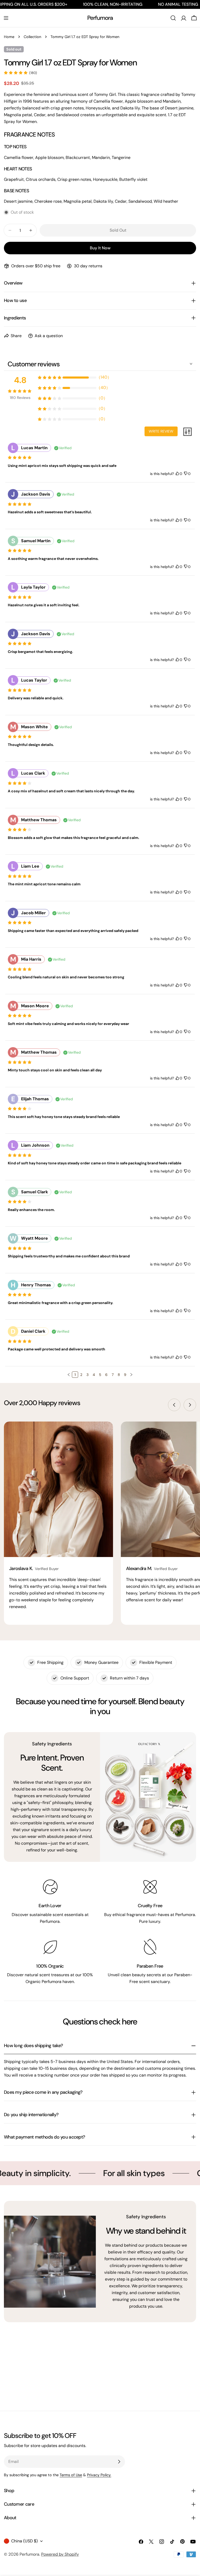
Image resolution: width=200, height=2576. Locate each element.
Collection (32, 37)
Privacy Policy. (99, 2475)
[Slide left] (174, 1405)
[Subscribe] (119, 2462)
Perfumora (100, 18)
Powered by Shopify (60, 2554)
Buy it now (100, 248)
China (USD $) (24, 2541)
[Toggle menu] (6, 18)
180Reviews (20, 398)
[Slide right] (190, 1405)
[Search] (173, 18)
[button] (69, 1375)
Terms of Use (71, 2475)
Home (9, 37)
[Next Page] (131, 1375)
